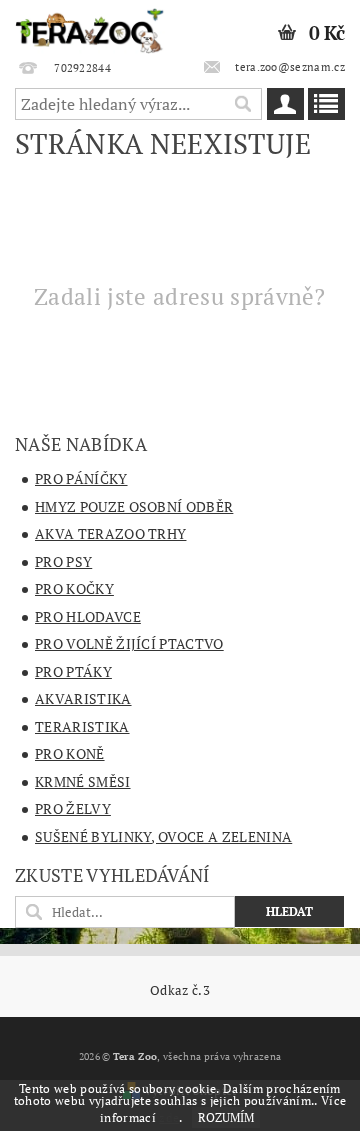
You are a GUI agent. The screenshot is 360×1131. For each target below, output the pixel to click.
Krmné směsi (83, 781)
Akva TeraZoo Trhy (110, 533)
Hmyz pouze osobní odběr (134, 506)
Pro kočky (74, 588)
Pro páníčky (81, 478)
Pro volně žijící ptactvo (129, 643)
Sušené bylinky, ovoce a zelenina (163, 836)
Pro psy (63, 561)
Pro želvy (73, 808)
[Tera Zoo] (90, 26)
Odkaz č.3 (180, 990)
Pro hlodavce (88, 616)
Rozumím (226, 1117)
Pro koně (70, 753)
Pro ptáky (73, 671)
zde (169, 1117)
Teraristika (82, 726)
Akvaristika (83, 698)
